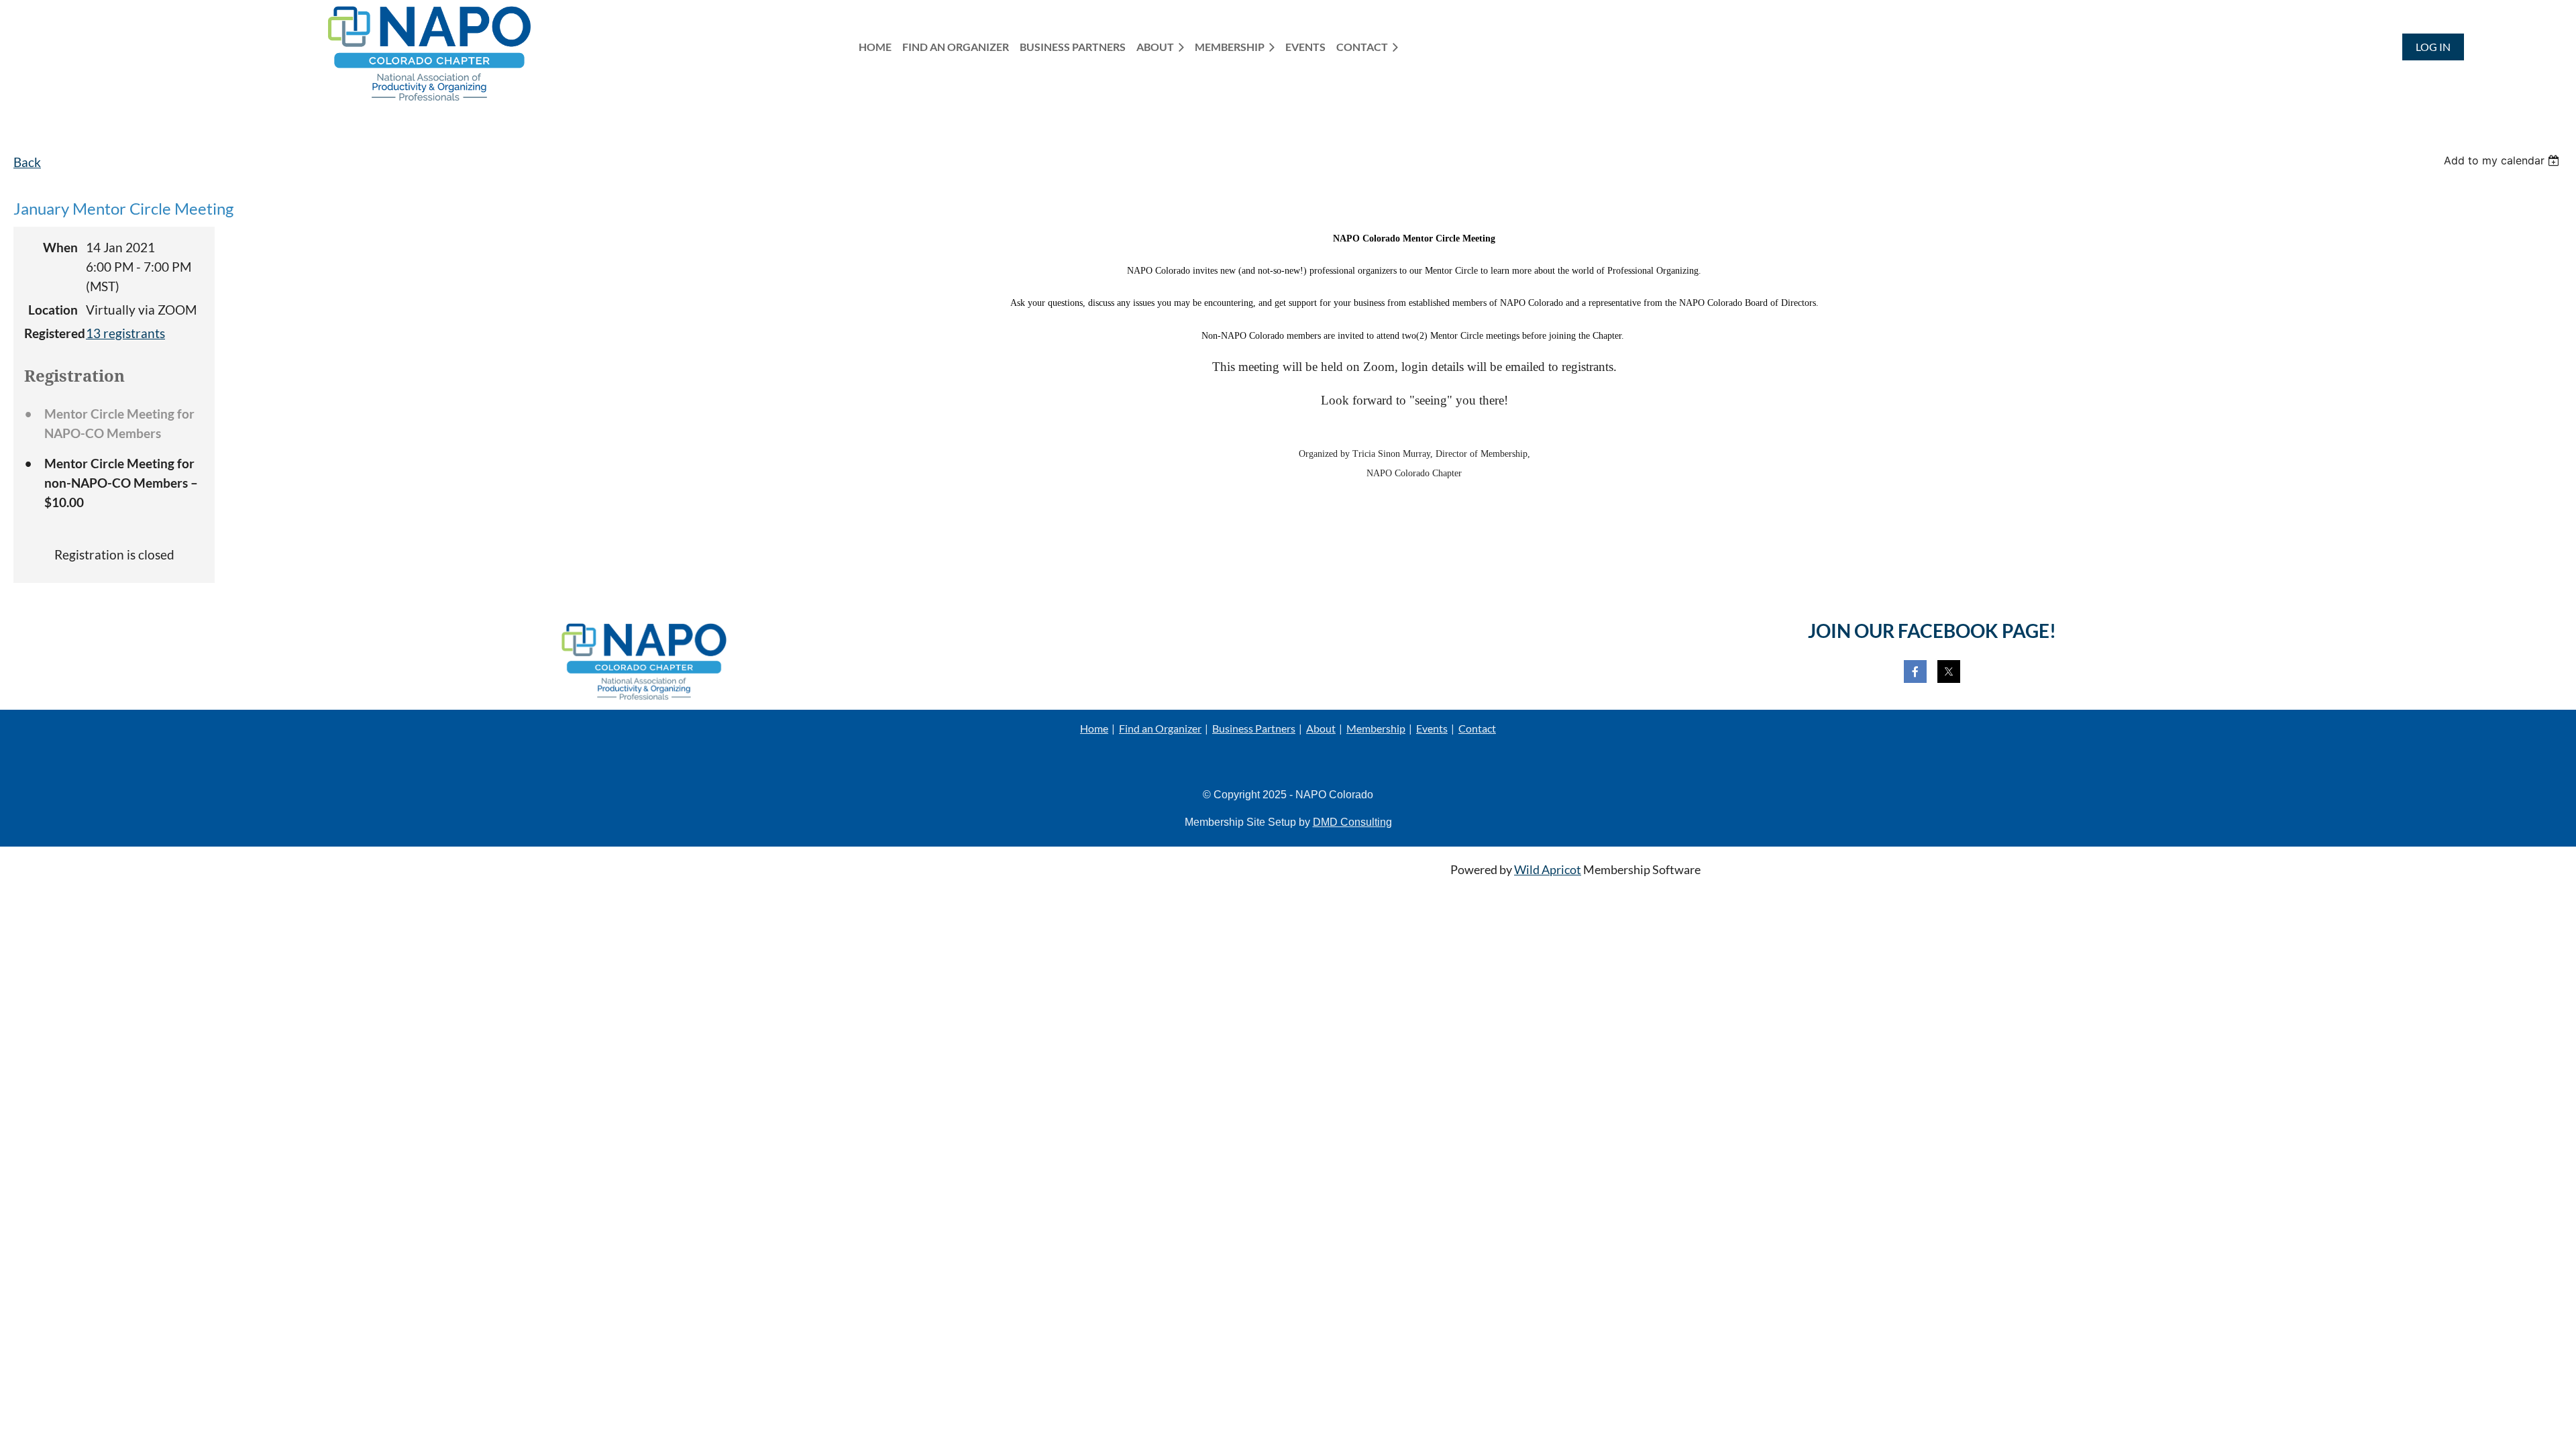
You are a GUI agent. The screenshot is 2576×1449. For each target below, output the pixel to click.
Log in (2433, 47)
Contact (1477, 728)
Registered (51, 333)
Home (1094, 728)
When (60, 247)
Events (1432, 728)
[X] (1949, 672)
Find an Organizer (1160, 728)
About (1321, 728)
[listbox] (2503, 160)
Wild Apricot (1548, 870)
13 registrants (125, 333)
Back (27, 162)
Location (53, 310)
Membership (1376, 728)
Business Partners (1254, 728)
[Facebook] (1915, 672)
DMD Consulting (1352, 822)
